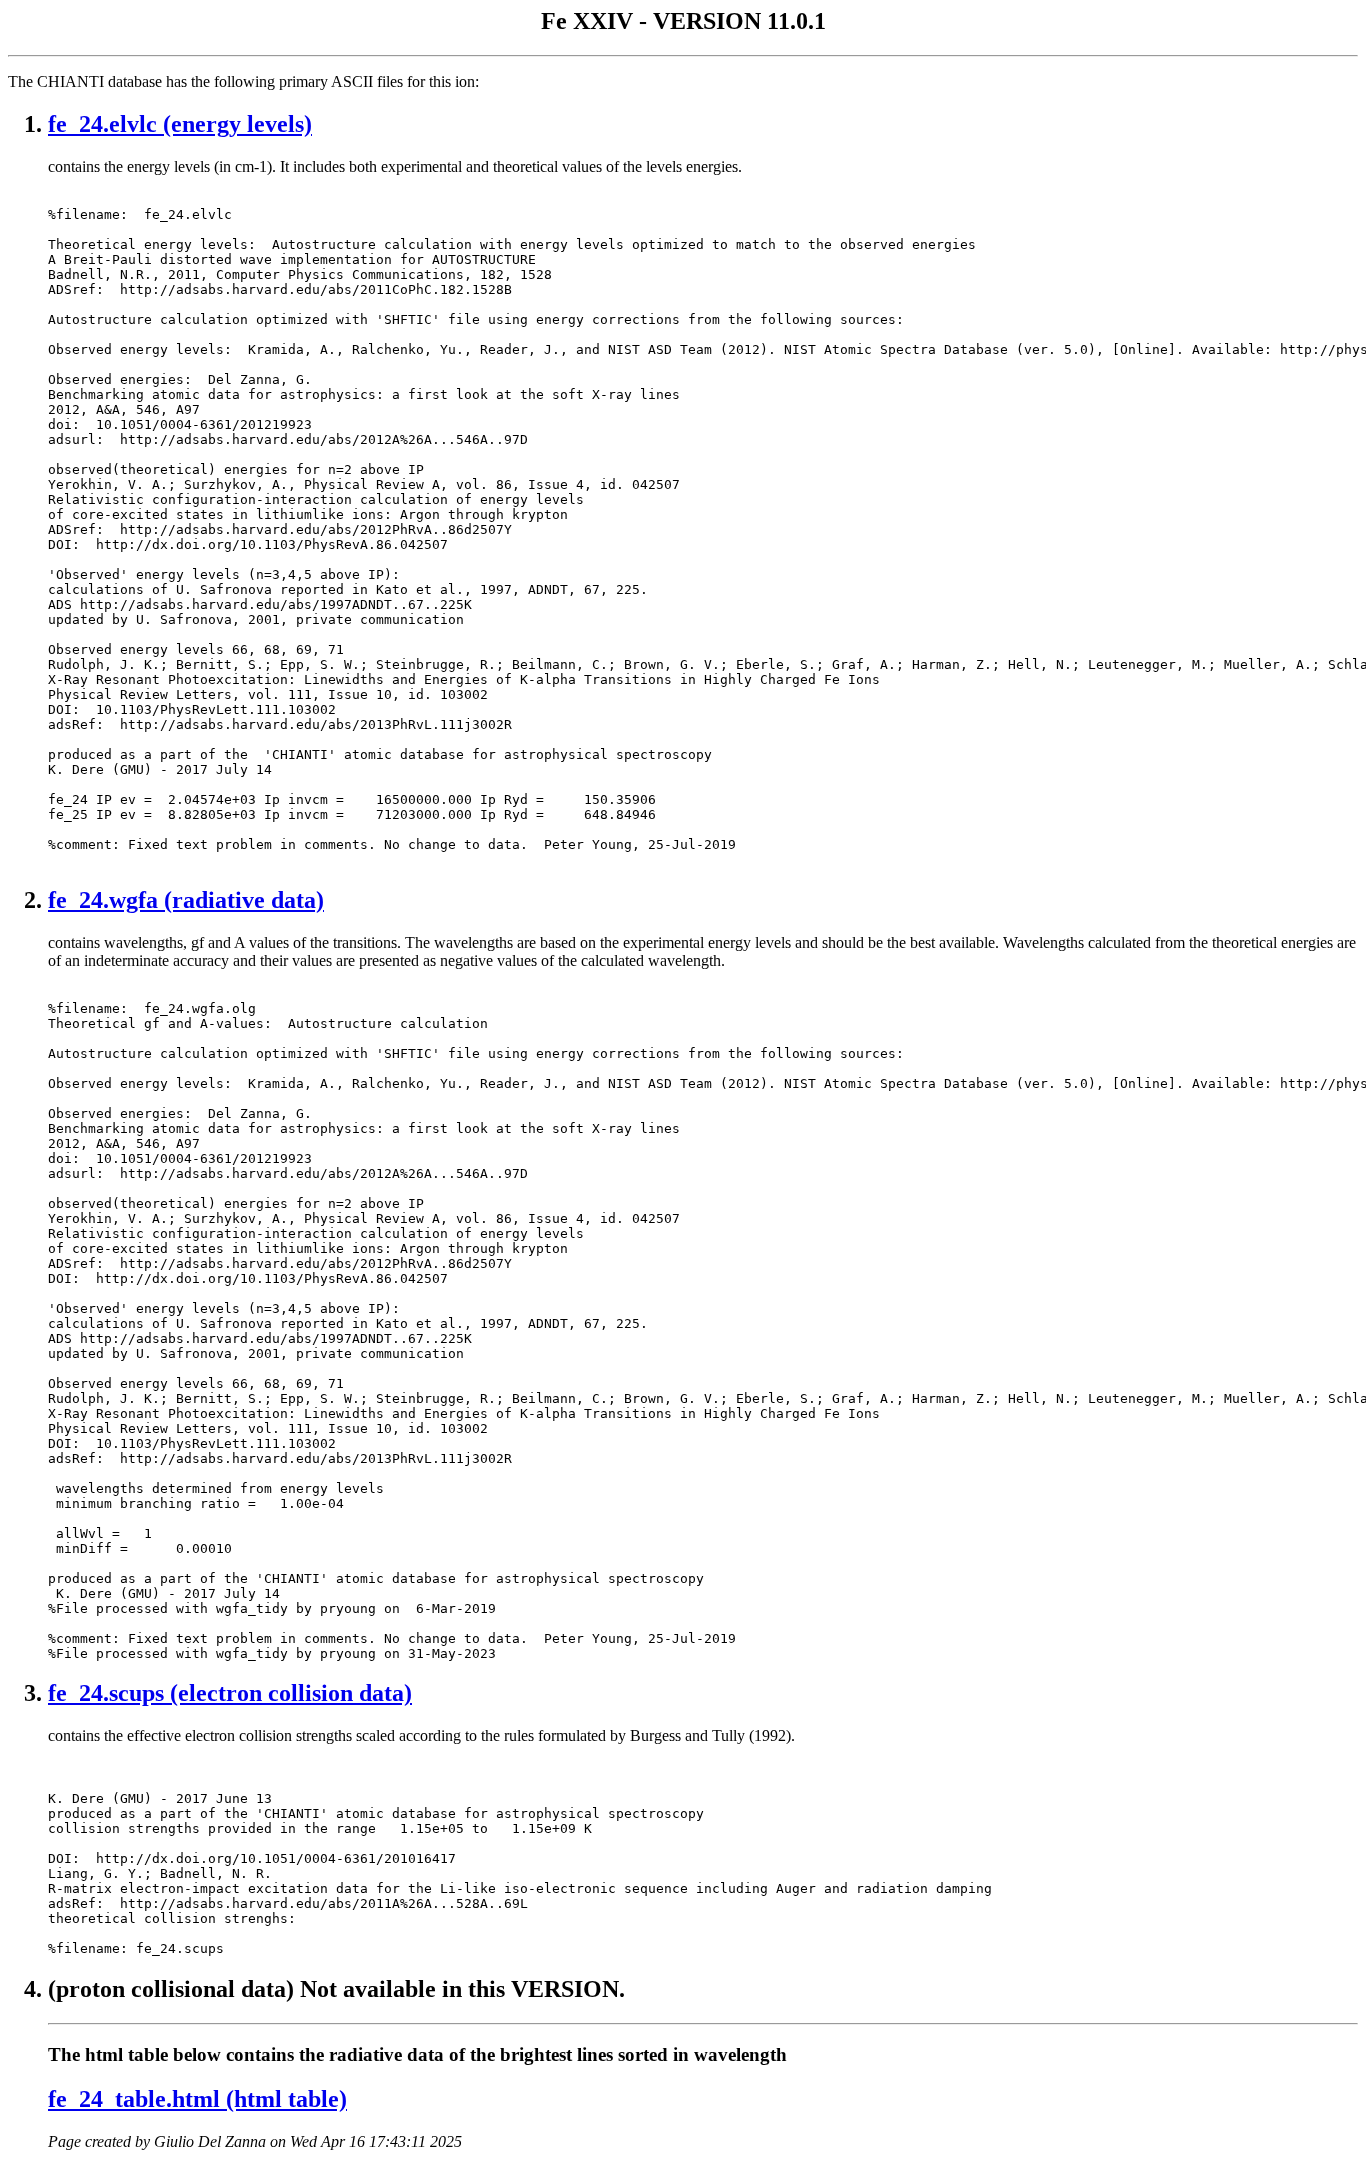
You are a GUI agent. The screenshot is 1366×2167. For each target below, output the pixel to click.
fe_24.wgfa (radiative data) (186, 900)
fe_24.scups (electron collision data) (230, 1693)
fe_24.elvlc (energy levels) (180, 124)
